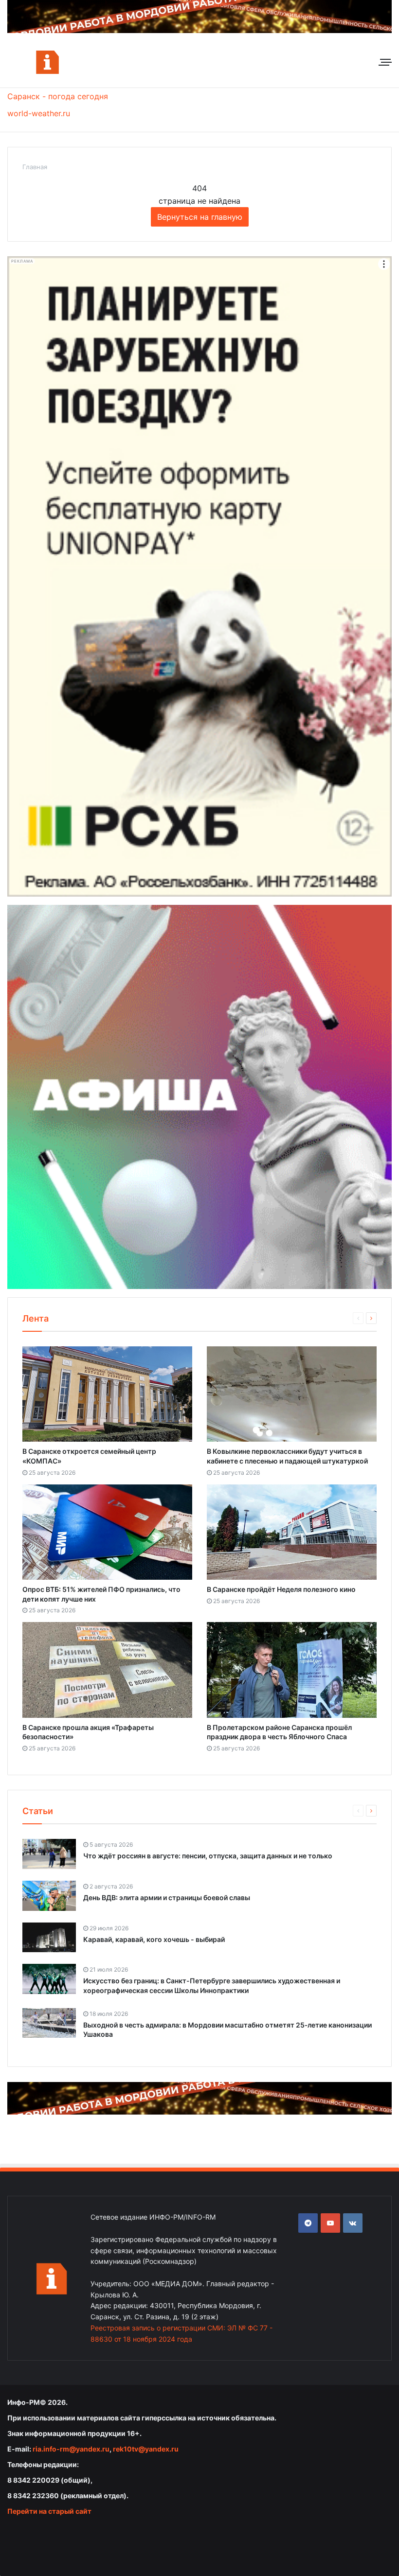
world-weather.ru (39, 113)
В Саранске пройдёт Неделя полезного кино (281, 1589)
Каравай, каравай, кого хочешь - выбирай (154, 1939)
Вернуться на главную (200, 217)
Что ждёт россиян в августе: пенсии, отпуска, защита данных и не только (208, 1856)
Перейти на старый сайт (49, 2511)
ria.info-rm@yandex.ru (71, 2449)
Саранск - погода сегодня (58, 96)
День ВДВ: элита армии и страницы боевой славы (167, 1897)
